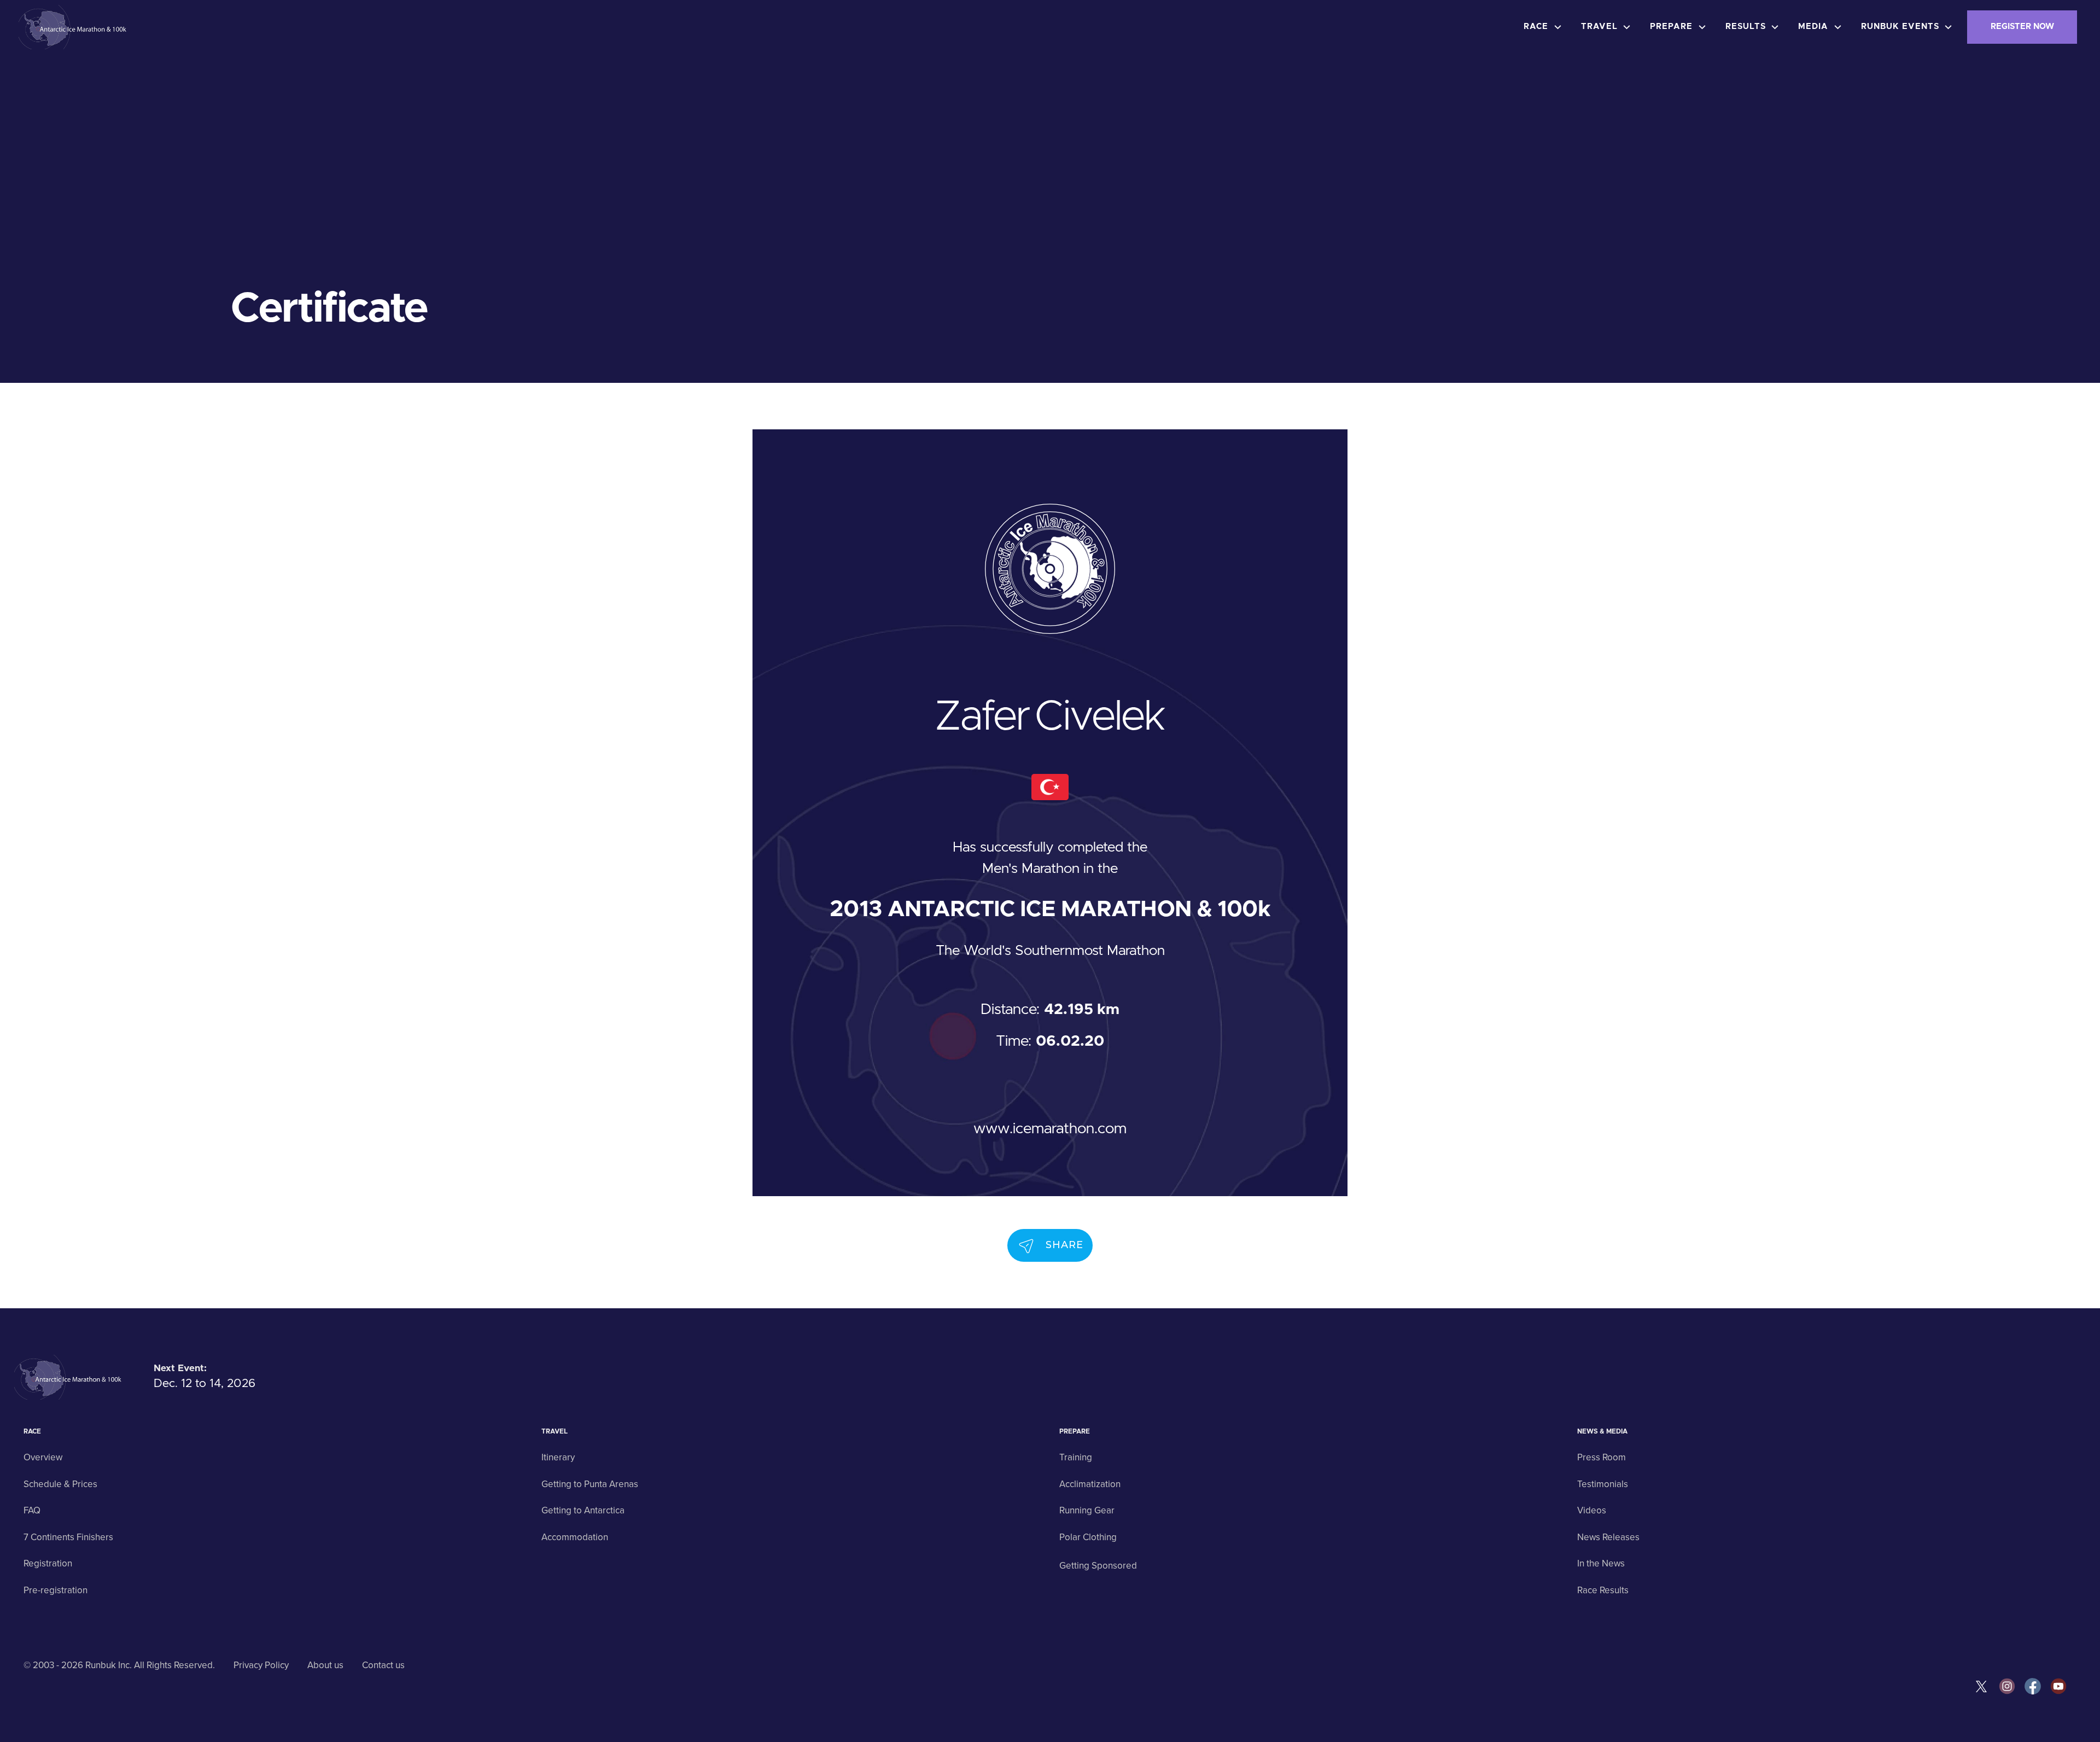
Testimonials (1603, 1484)
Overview (43, 1457)
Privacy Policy (261, 1665)
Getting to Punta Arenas (590, 1484)
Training (1076, 1457)
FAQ (32, 1510)
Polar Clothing (1088, 1537)
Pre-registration (56, 1590)
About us (325, 1665)
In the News (1601, 1563)
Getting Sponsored (1098, 1566)
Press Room (1602, 1457)
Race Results (1603, 1590)
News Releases (1608, 1537)
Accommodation (575, 1537)
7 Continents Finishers (68, 1537)
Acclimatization (1090, 1484)
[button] (1545, 27)
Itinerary (558, 1457)
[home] (74, 27)
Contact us (383, 1665)
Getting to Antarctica (583, 1510)
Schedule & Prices (60, 1484)
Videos (1592, 1510)
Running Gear (1087, 1510)
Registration (48, 1563)
